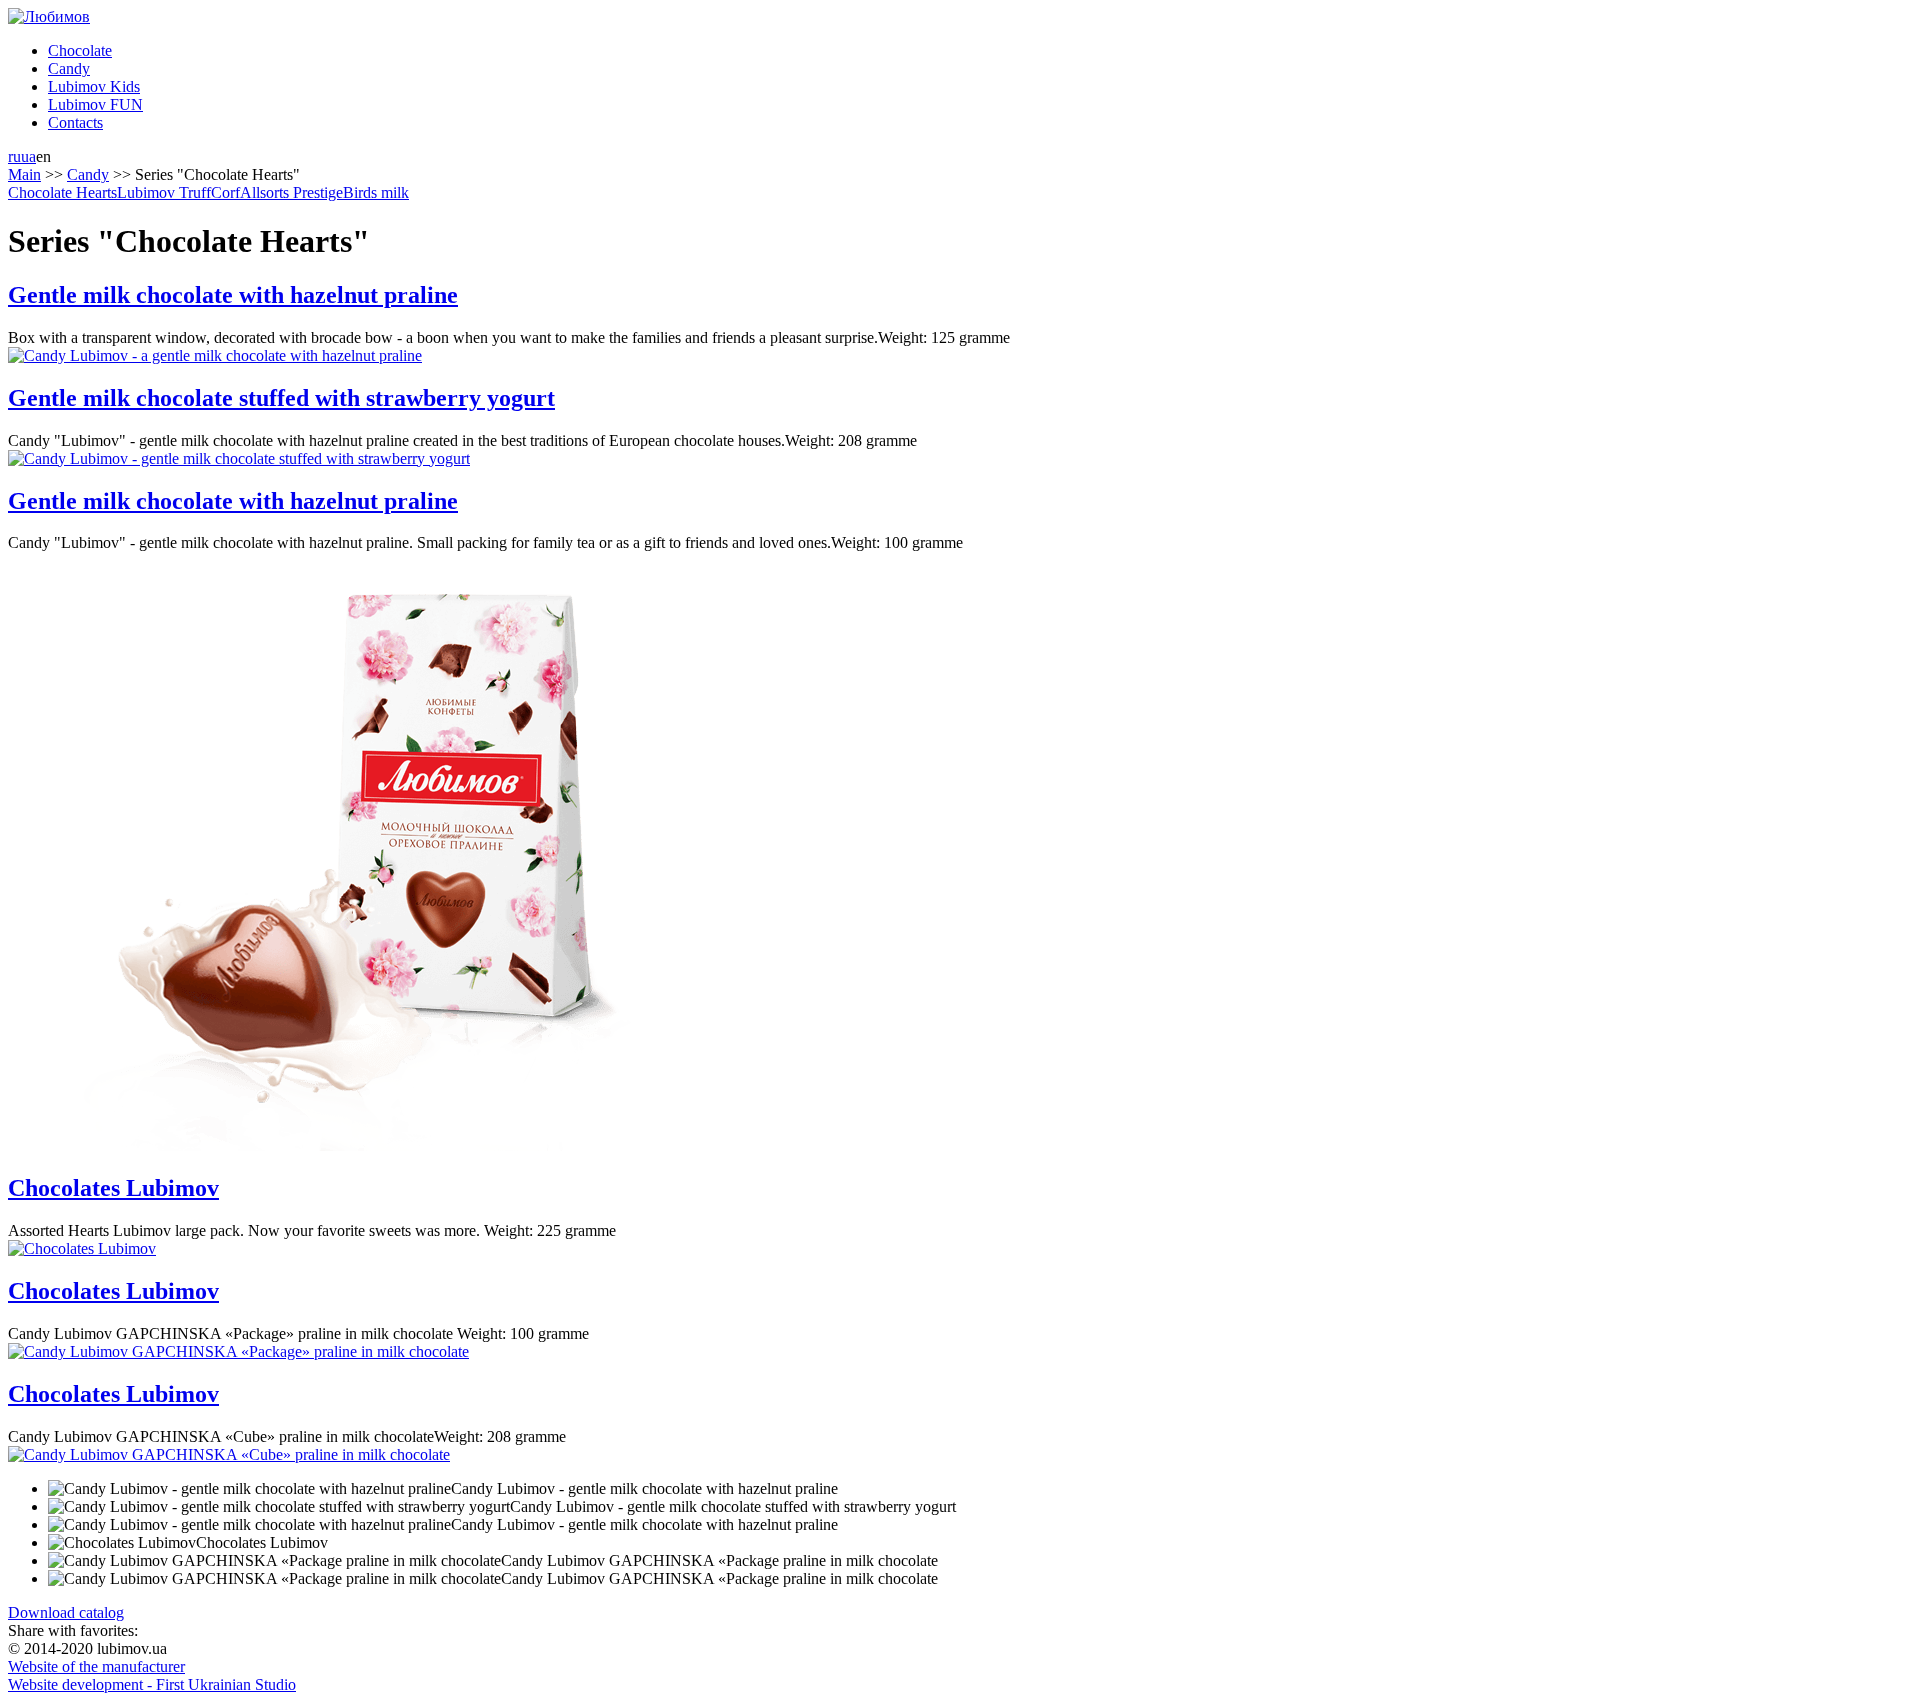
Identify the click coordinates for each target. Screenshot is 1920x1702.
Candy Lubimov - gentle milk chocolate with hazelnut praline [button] (644, 1488)
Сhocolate (80, 50)
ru (14, 156)
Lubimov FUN (95, 104)
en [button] (43, 156)
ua (28, 156)
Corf (225, 192)
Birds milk (376, 192)
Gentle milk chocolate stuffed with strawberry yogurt (281, 398)
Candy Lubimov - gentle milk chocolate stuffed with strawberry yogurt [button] (733, 1506)
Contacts (75, 122)
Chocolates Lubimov (113, 1188)
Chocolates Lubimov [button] (262, 1542)
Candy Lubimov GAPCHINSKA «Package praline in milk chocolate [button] (719, 1560)
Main (24, 174)
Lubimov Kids (94, 86)
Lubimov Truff (164, 192)
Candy (69, 68)
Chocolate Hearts (62, 192)
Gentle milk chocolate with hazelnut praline (233, 295)
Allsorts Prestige (291, 192)
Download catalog (66, 1612)
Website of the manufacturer (96, 1666)
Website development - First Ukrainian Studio (152, 1684)
